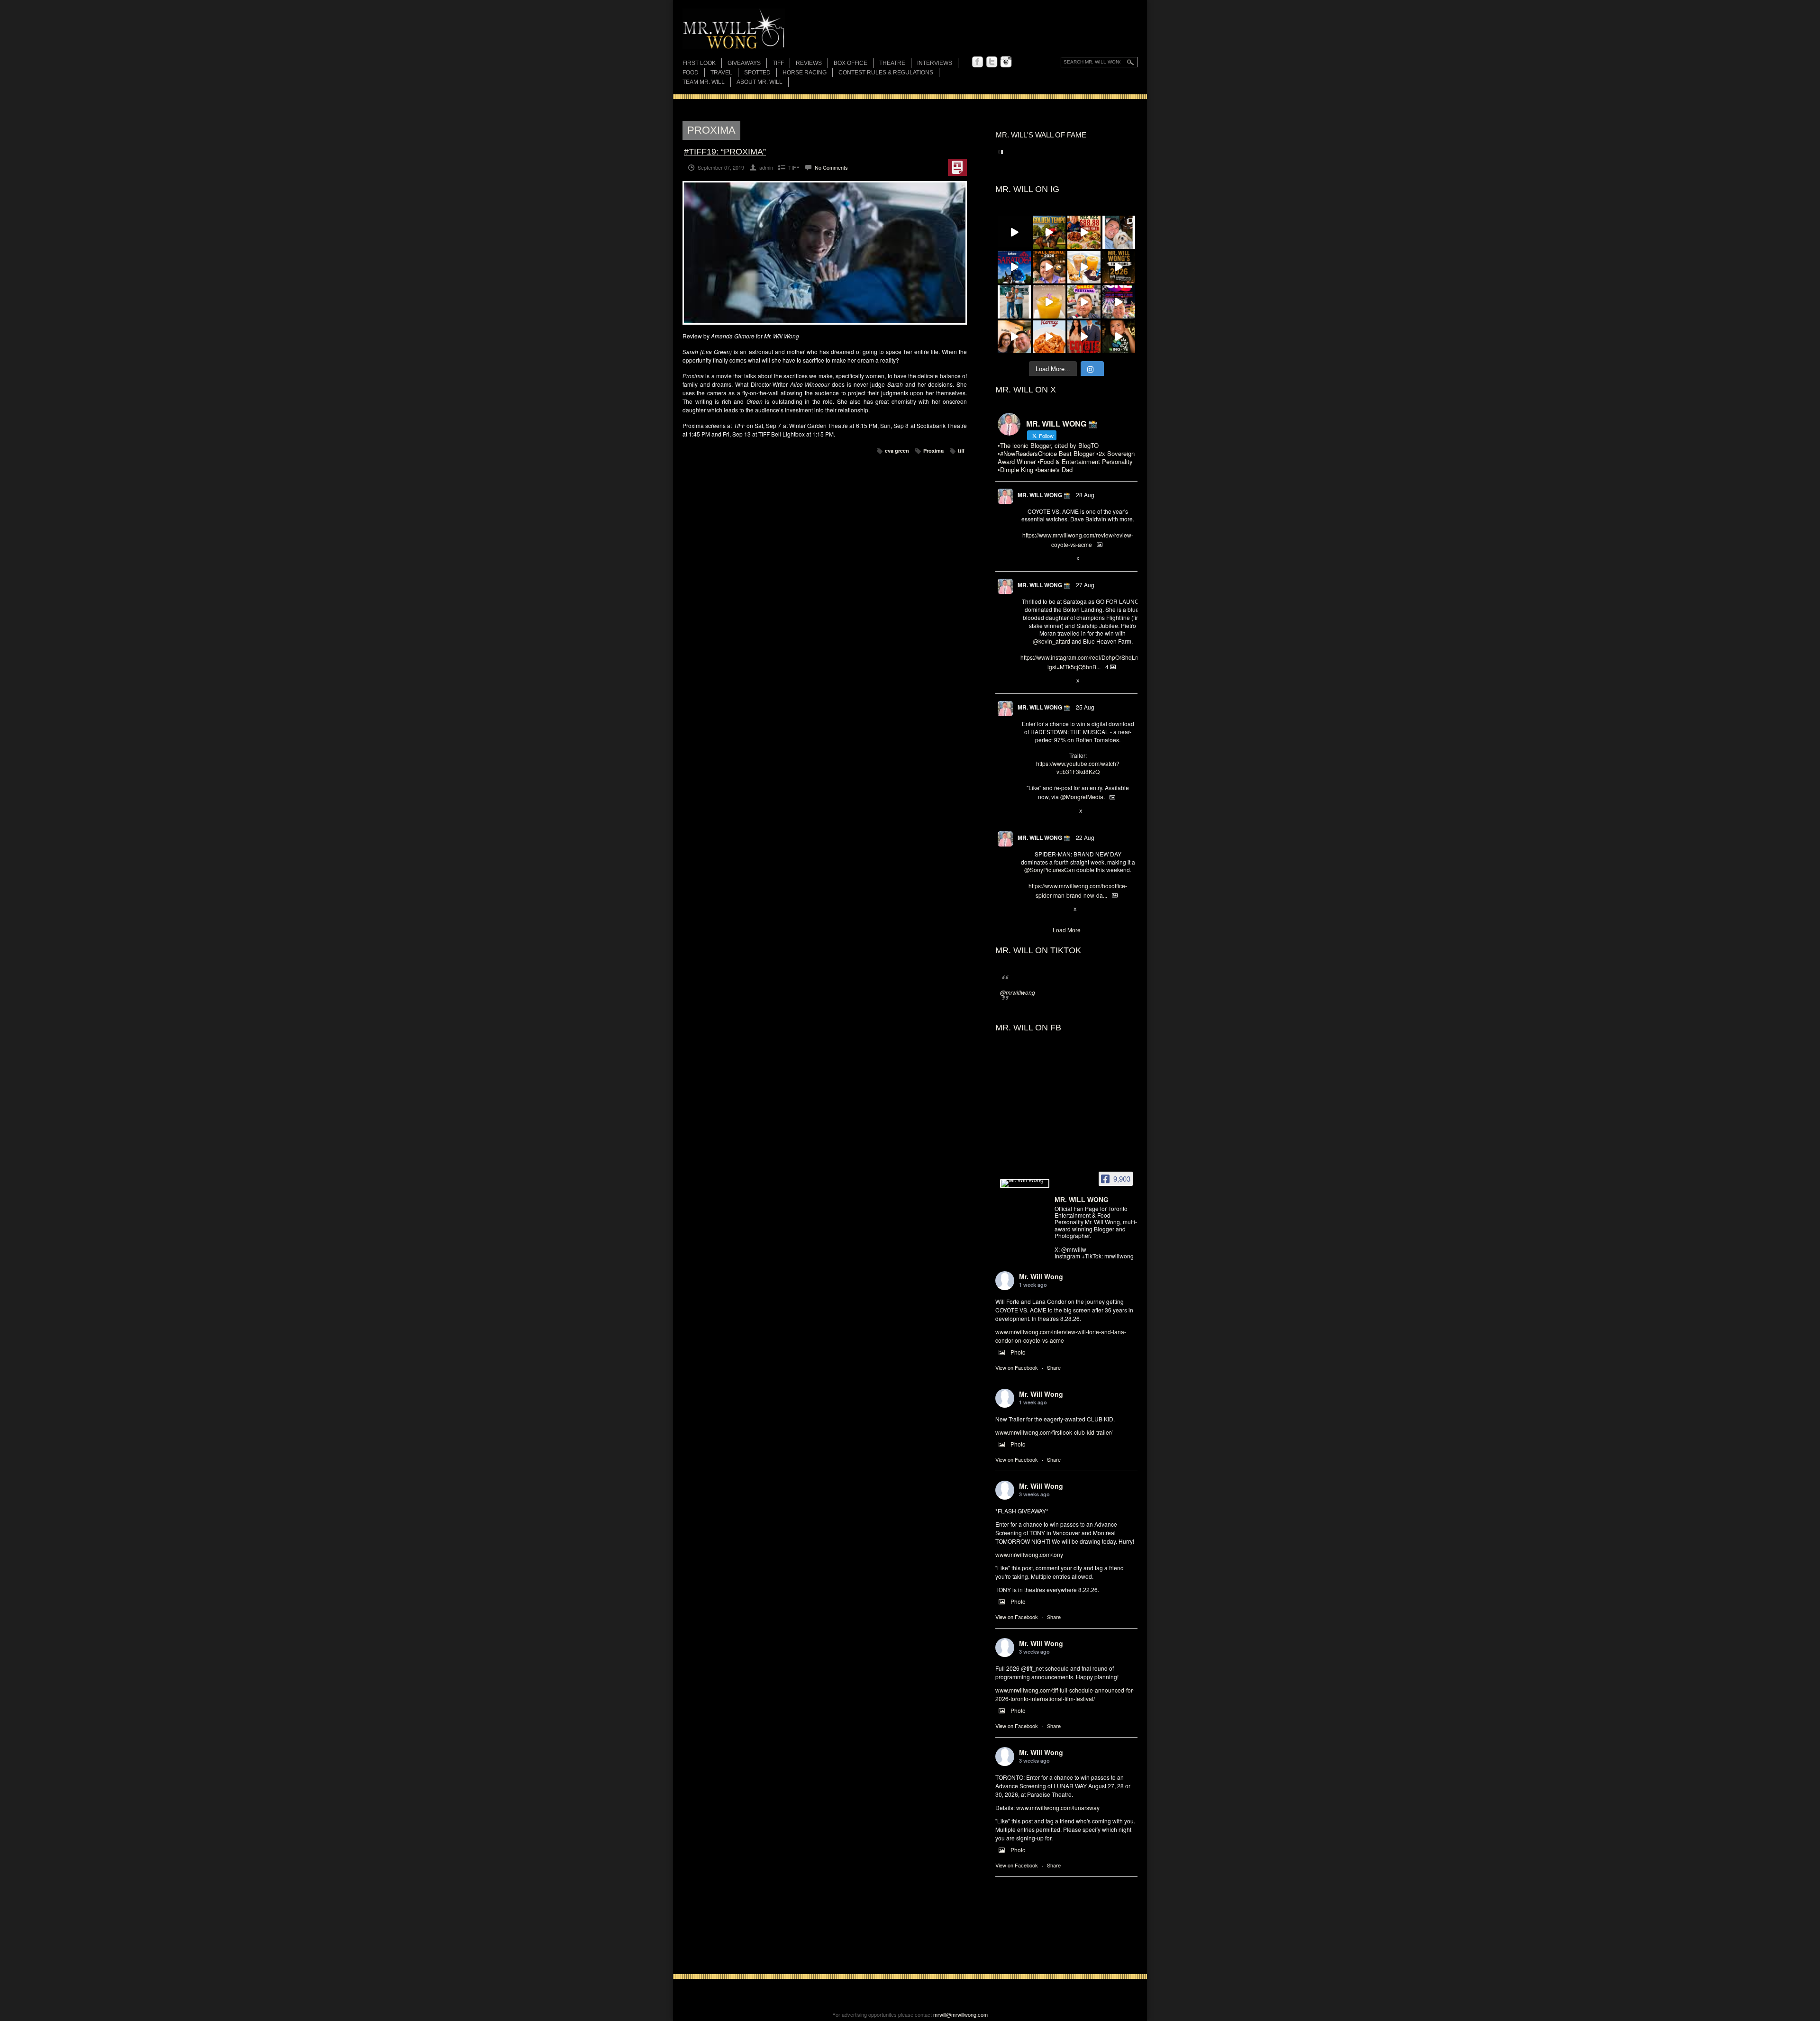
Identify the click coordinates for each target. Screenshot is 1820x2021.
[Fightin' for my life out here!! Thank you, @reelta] (1014, 302)
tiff (961, 451)
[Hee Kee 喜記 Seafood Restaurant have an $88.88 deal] (1084, 232)
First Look (699, 63)
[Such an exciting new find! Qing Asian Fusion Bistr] (1119, 337)
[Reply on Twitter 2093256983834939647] (1025, 559)
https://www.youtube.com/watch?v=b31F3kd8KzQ (1078, 767)
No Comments (831, 167)
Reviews (809, 64)
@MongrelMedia (1082, 797)
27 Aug (1085, 585)
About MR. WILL (760, 82)
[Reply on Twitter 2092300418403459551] (1025, 811)
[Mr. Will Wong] (1025, 1183)
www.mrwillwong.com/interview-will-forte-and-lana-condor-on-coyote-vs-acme (1061, 1336)
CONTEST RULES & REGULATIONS (886, 73)
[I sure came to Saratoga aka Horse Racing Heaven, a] (1014, 267)
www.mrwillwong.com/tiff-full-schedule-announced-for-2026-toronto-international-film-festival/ (1065, 1694)
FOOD (691, 73)
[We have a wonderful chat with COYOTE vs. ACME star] (1084, 337)
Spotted (757, 73)
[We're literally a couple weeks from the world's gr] (1119, 267)
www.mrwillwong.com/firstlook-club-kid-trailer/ (1054, 1432)
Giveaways (744, 63)
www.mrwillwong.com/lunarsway (1058, 1807)
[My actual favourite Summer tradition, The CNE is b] (1119, 302)
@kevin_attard (1051, 641)
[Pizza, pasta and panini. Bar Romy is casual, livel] (1049, 337)
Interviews (935, 63)
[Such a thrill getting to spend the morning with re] (1049, 232)
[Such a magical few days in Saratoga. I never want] (1119, 232)
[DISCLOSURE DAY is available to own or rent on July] (1014, 232)
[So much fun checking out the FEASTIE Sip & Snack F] (1084, 302)
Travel (721, 73)
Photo (1018, 1352)
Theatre (892, 63)
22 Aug (1085, 837)
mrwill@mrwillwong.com (960, 2014)
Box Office (851, 63)
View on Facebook (1017, 1367)
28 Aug (1085, 495)
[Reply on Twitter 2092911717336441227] (1025, 681)
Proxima (933, 451)
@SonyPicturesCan (1050, 869)
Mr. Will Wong (1041, 1276)
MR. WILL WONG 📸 (1044, 495)
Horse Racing (805, 73)
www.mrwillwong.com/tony (1029, 1554)
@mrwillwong (1018, 992)
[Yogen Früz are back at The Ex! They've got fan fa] (1084, 267)
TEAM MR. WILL (704, 82)
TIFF (778, 63)
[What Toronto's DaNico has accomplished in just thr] (1049, 302)
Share (1054, 1367)
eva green (897, 451)
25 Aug (1085, 707)
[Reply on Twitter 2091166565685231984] (1025, 910)
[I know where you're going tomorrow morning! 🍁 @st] (1049, 267)
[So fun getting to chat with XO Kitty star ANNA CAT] (1014, 337)
